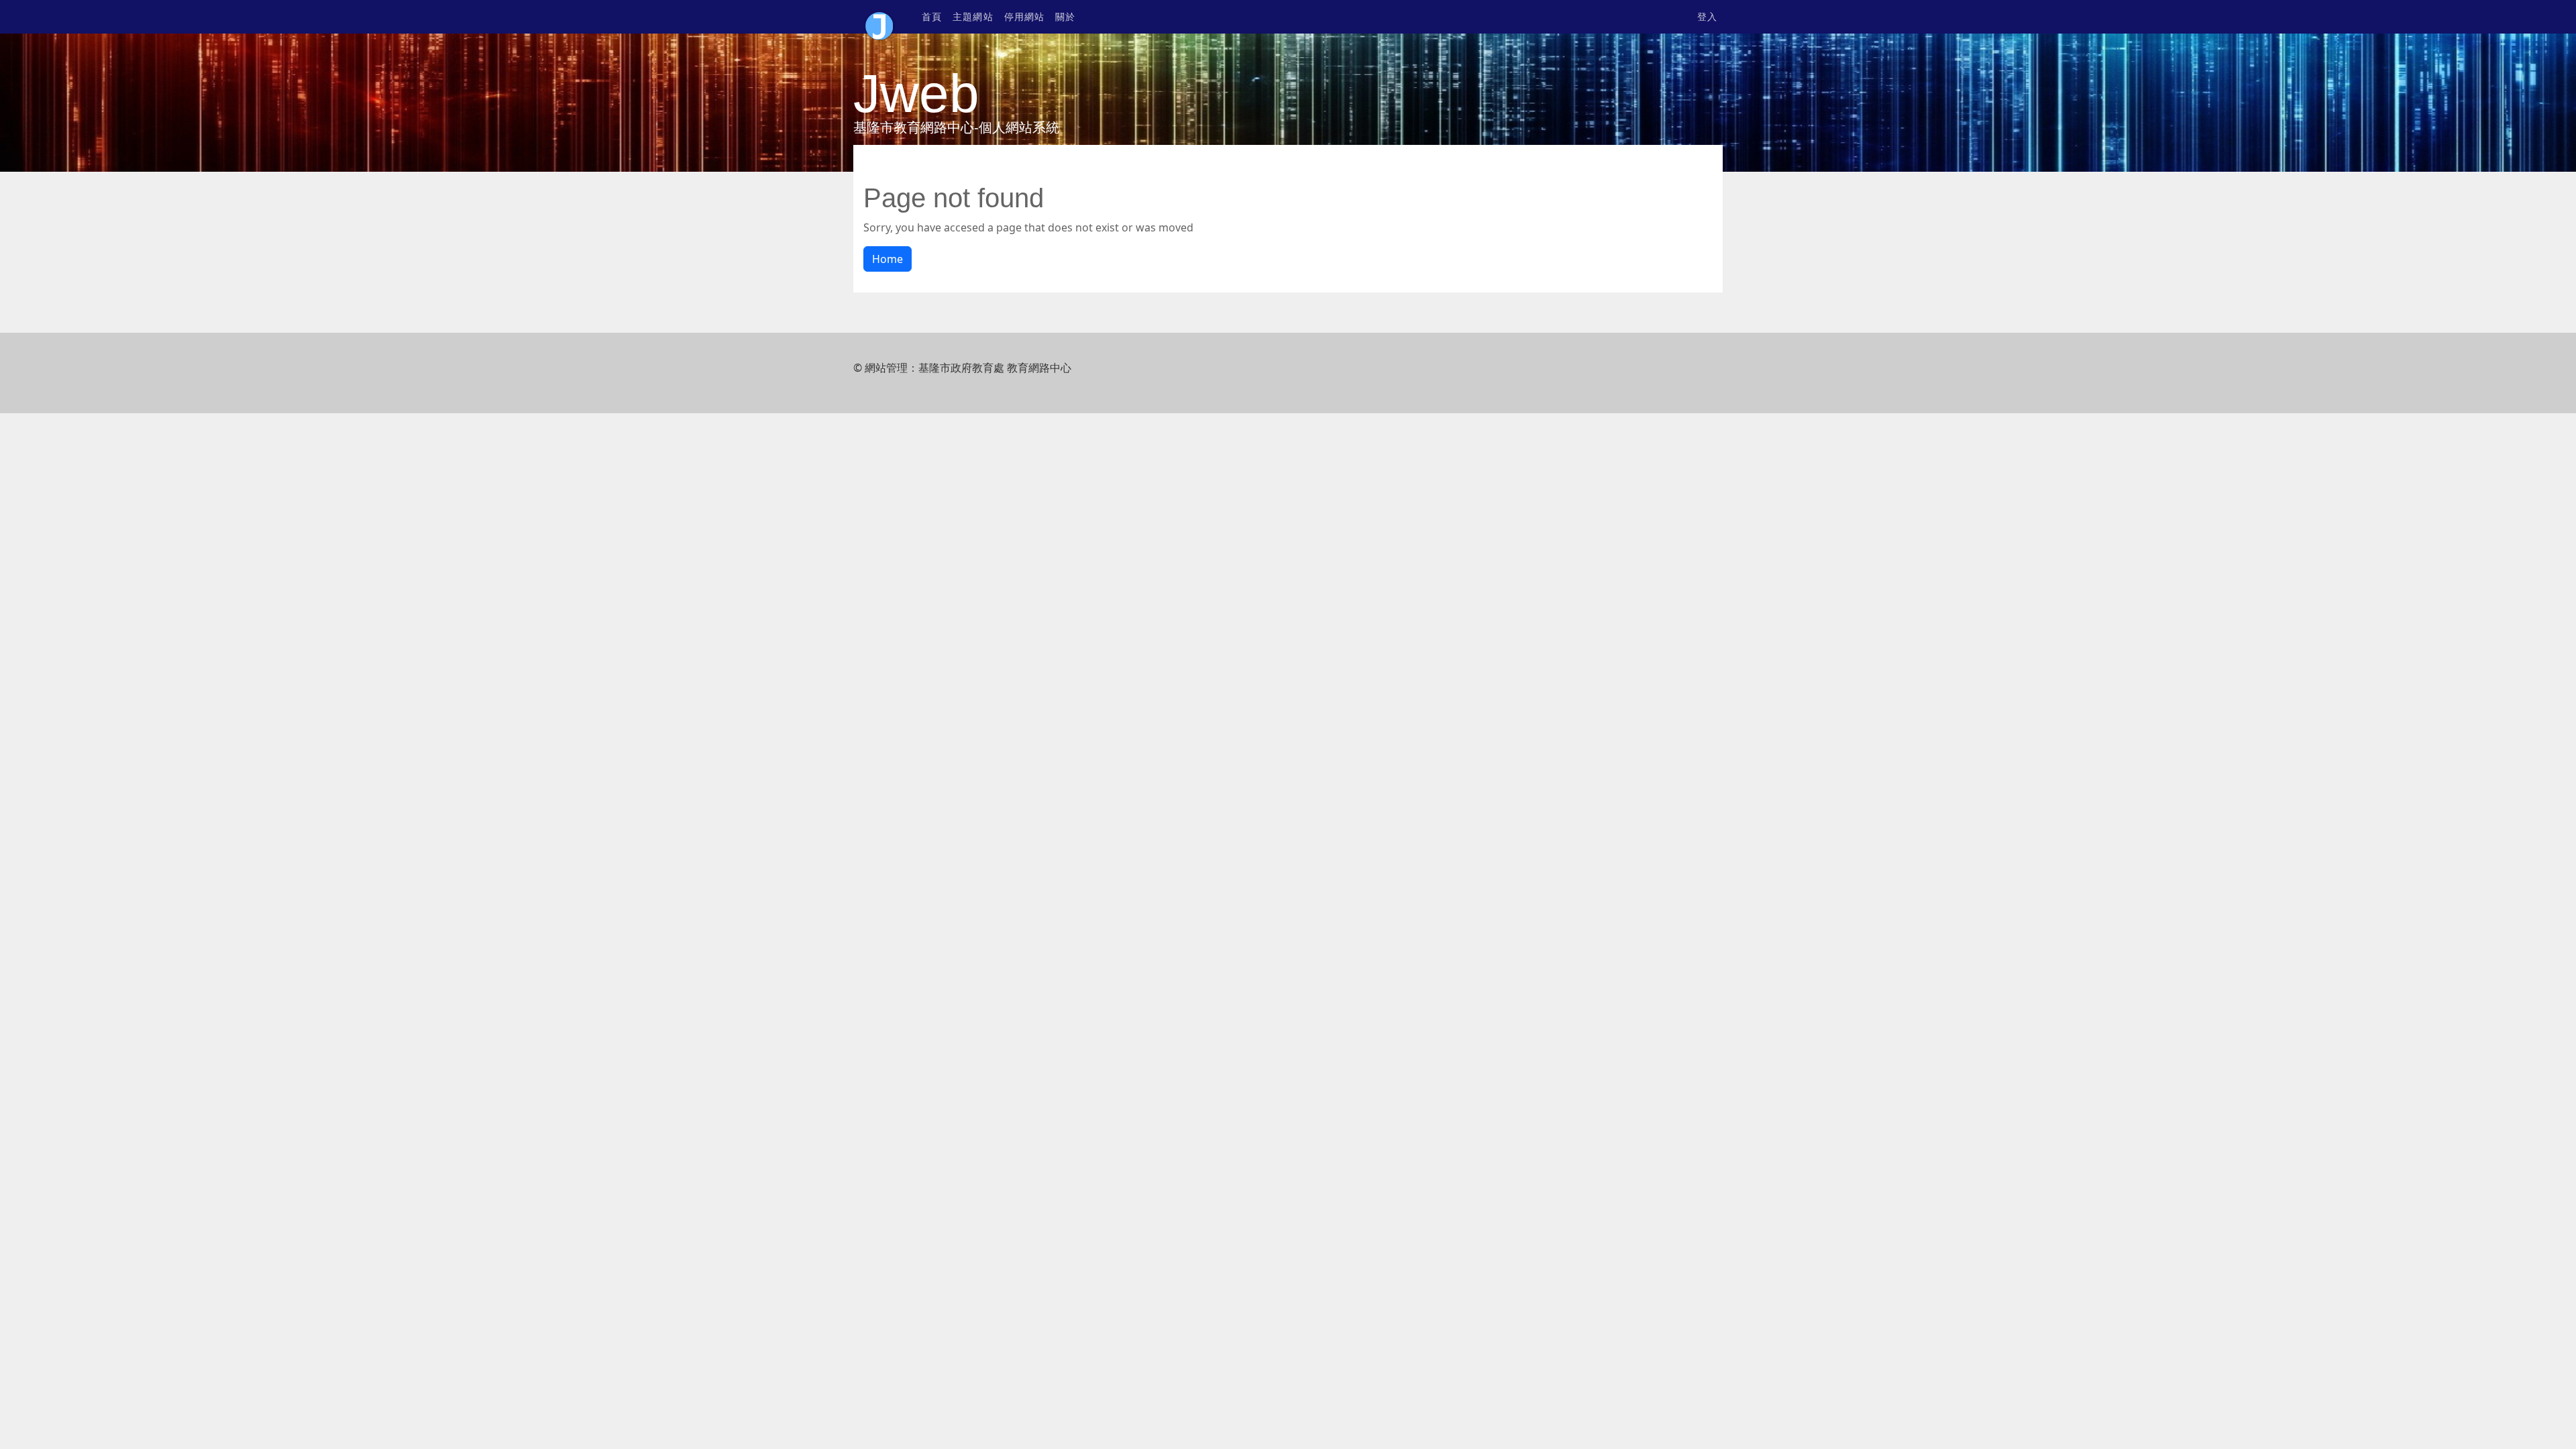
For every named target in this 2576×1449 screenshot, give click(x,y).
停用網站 (1024, 17)
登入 (1707, 17)
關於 (1065, 17)
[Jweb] (879, 17)
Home (888, 259)
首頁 (932, 17)
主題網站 (973, 17)
